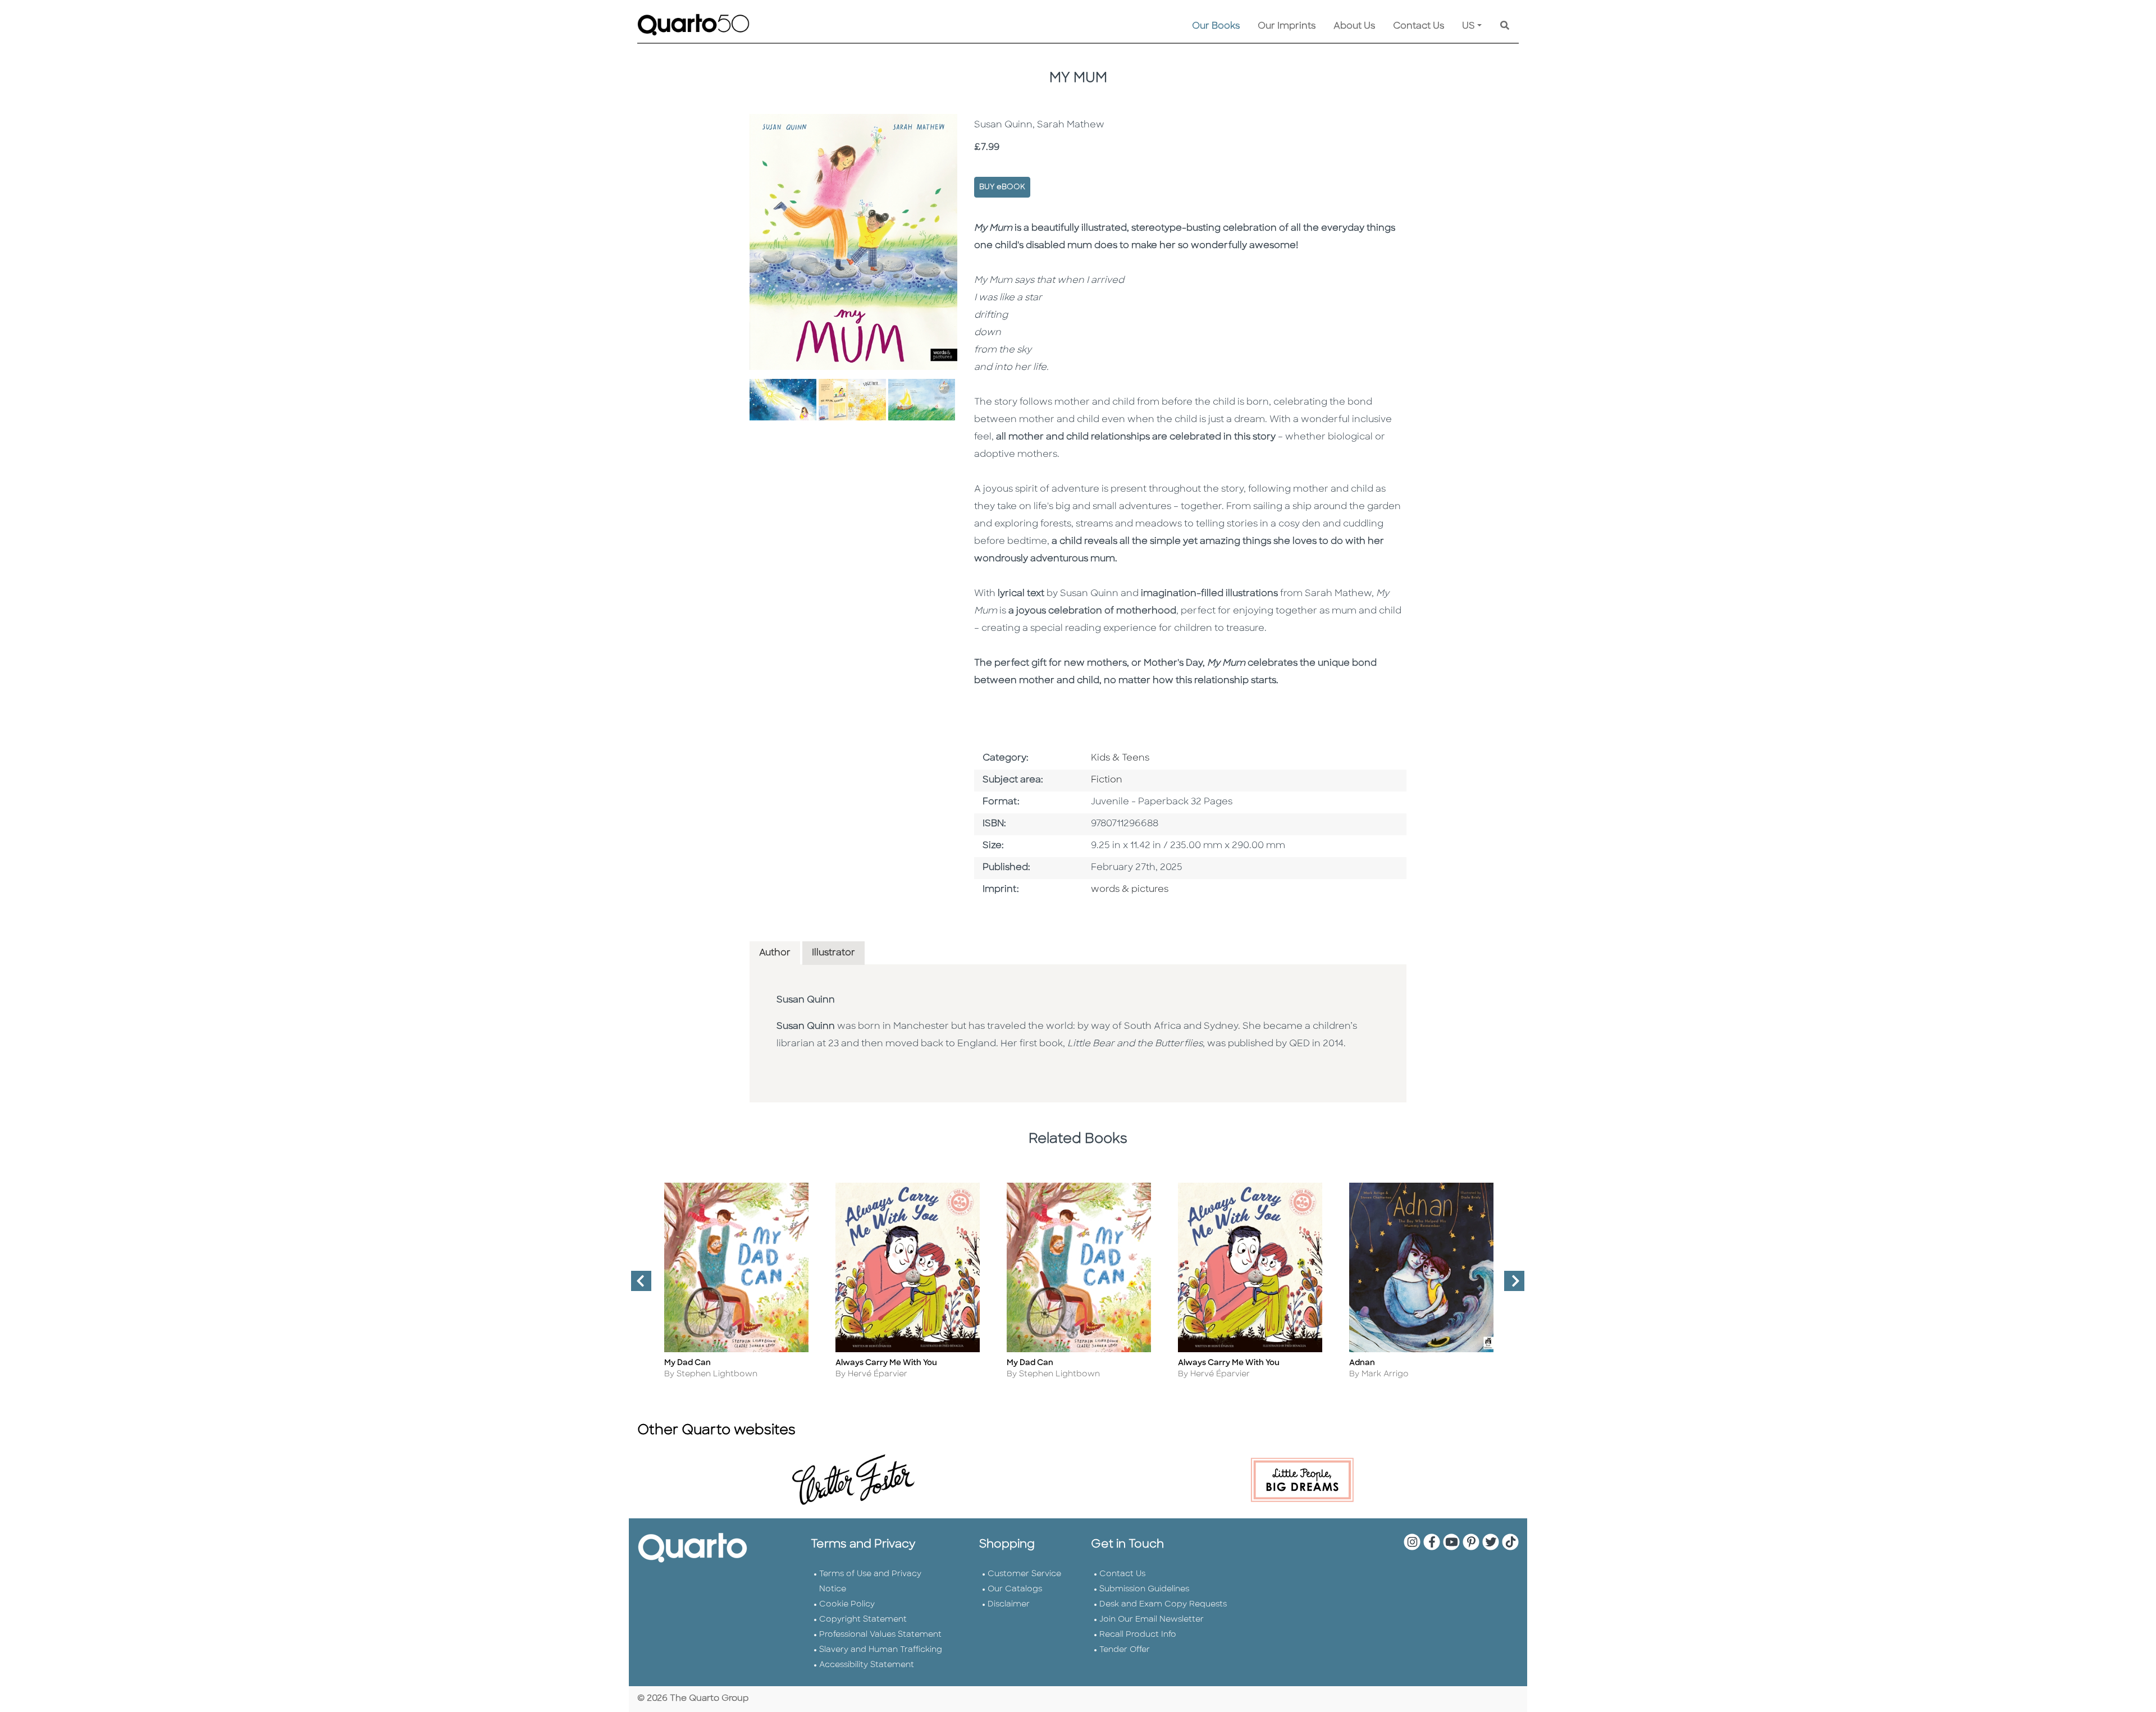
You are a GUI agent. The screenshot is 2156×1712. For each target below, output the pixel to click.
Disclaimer (1009, 1605)
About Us (1354, 26)
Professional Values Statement (880, 1635)
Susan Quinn (806, 1000)
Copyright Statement (863, 1620)
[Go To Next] (1510, 1285)
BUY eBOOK (1002, 187)
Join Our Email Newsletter (1152, 1620)
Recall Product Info (1138, 1635)
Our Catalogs (1015, 1589)
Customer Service (1024, 1574)
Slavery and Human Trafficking (881, 1650)
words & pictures (1130, 890)
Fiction (1107, 780)
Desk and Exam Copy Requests (1163, 1605)
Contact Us (1419, 26)
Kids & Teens (1120, 758)
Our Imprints (1287, 26)
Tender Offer (1125, 1650)
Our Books (1216, 26)
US (1468, 26)
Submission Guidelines (1144, 1589)
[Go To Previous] (637, 1285)
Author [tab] (775, 953)
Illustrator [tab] (833, 953)
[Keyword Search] (1505, 26)
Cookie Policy (847, 1605)
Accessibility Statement (867, 1665)
